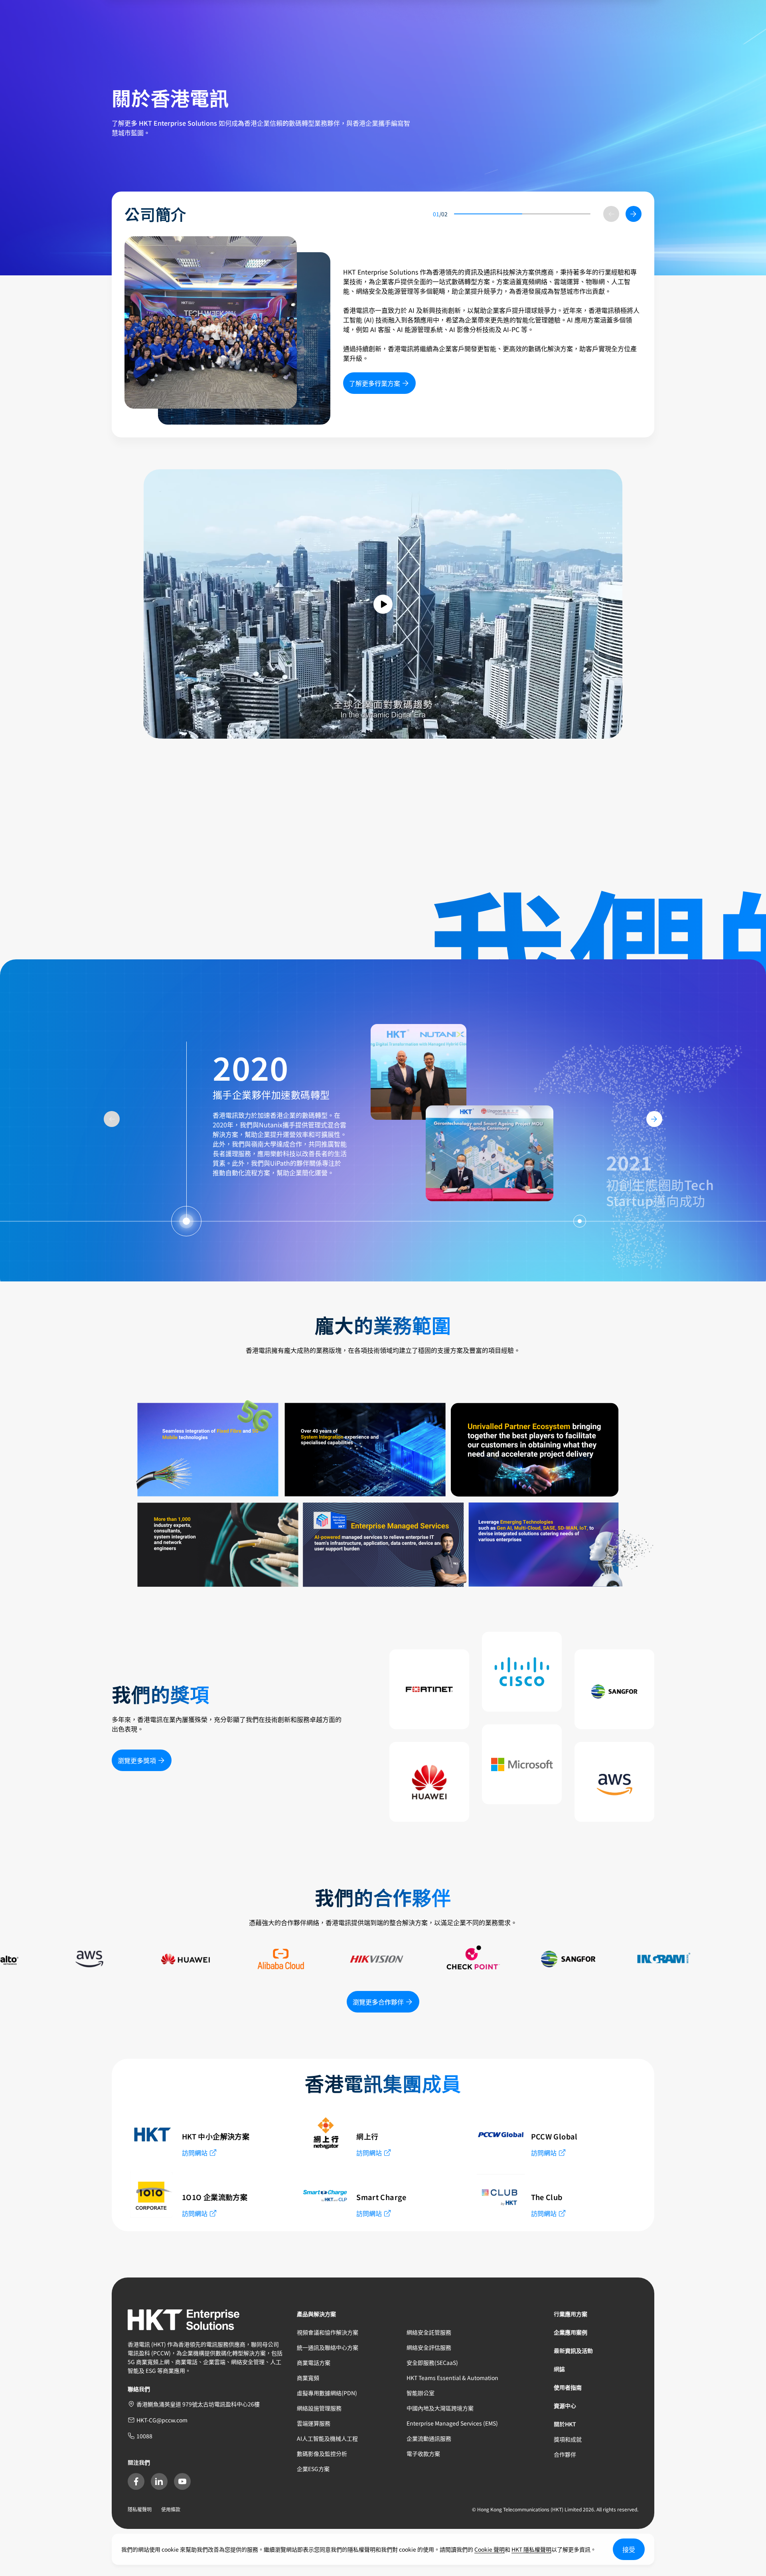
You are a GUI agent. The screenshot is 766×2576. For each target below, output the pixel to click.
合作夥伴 (565, 2454)
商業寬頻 (308, 2378)
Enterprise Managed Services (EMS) (452, 2423)
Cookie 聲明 (490, 2549)
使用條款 (171, 2509)
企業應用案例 (571, 2332)
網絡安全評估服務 (429, 2347)
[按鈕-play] (383, 604)
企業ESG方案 (313, 2469)
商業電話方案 (314, 2362)
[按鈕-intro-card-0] (211, 322)
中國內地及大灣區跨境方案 (440, 2408)
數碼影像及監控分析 (322, 2453)
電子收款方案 (423, 2453)
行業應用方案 (571, 2314)
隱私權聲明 (140, 2509)
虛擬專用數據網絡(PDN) (327, 2393)
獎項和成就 (568, 2439)
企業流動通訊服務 (429, 2438)
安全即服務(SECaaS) (432, 2362)
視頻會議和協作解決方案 (328, 2332)
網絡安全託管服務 (429, 2332)
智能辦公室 (421, 2393)
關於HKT (565, 2424)
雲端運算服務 (314, 2423)
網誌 (559, 2369)
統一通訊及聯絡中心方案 (328, 2347)
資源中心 (565, 2406)
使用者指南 (568, 2387)
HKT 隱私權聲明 (531, 2549)
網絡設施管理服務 (319, 2408)
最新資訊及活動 (573, 2351)
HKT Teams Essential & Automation (452, 2378)
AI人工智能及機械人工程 (327, 2438)
